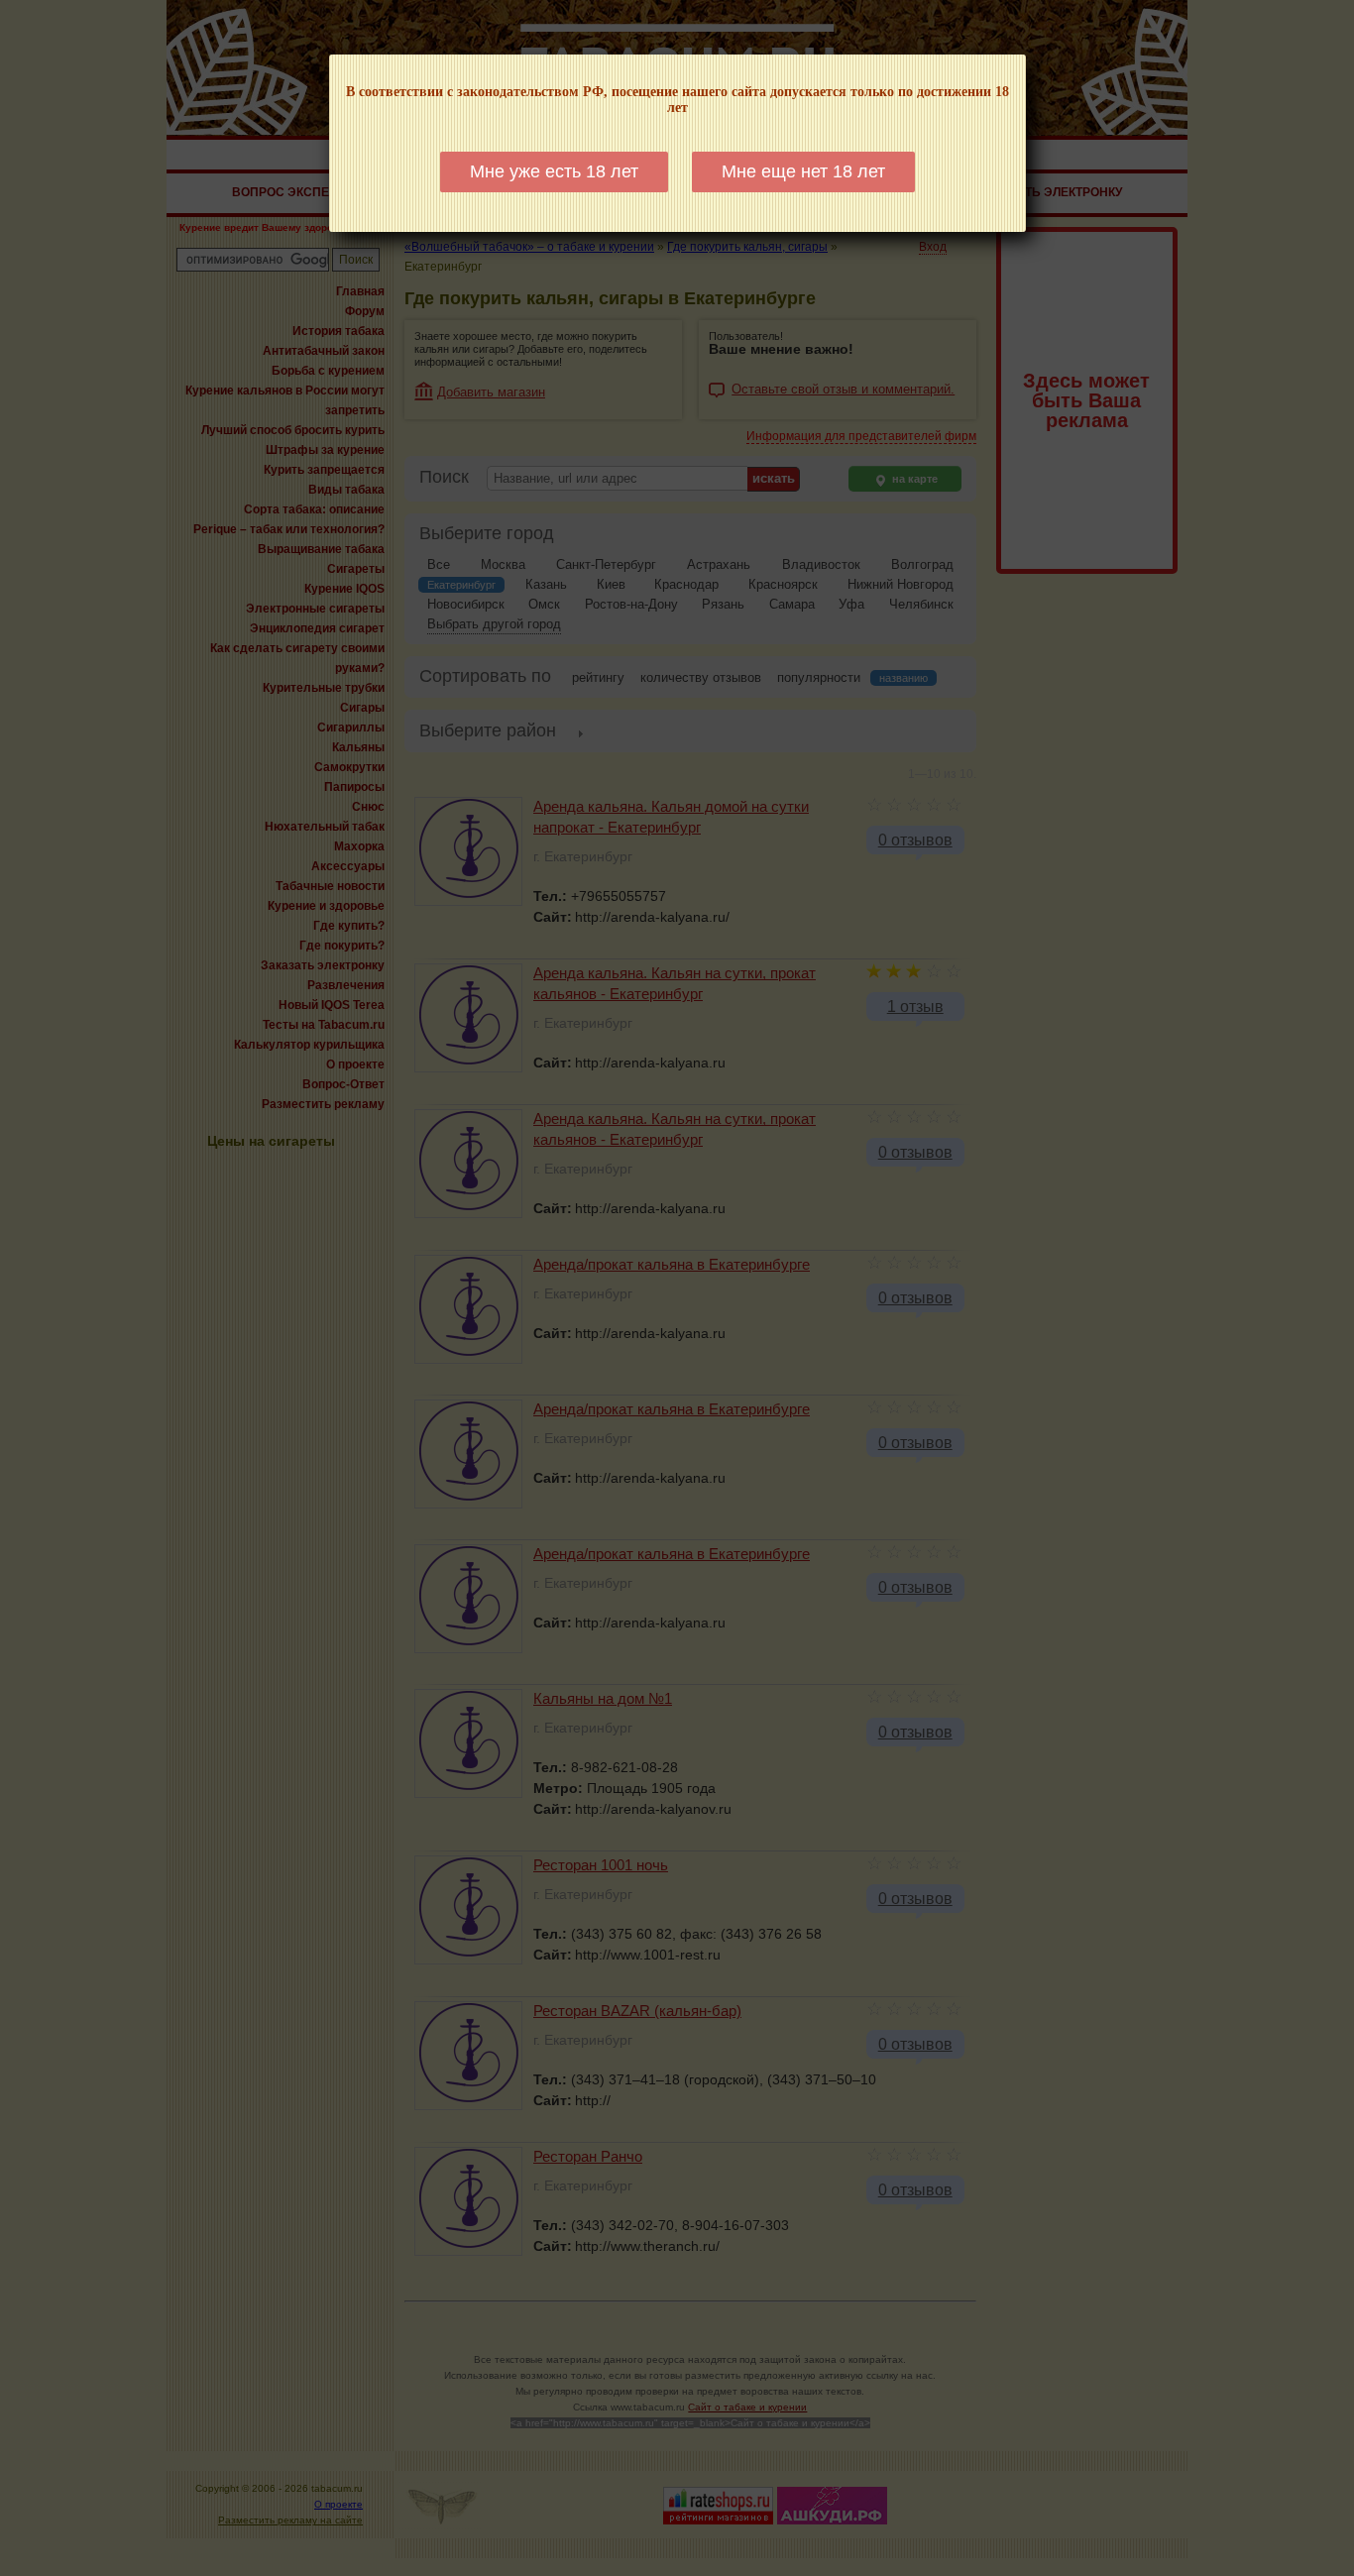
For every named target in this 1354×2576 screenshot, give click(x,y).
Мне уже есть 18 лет (554, 171)
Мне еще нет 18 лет (803, 171)
